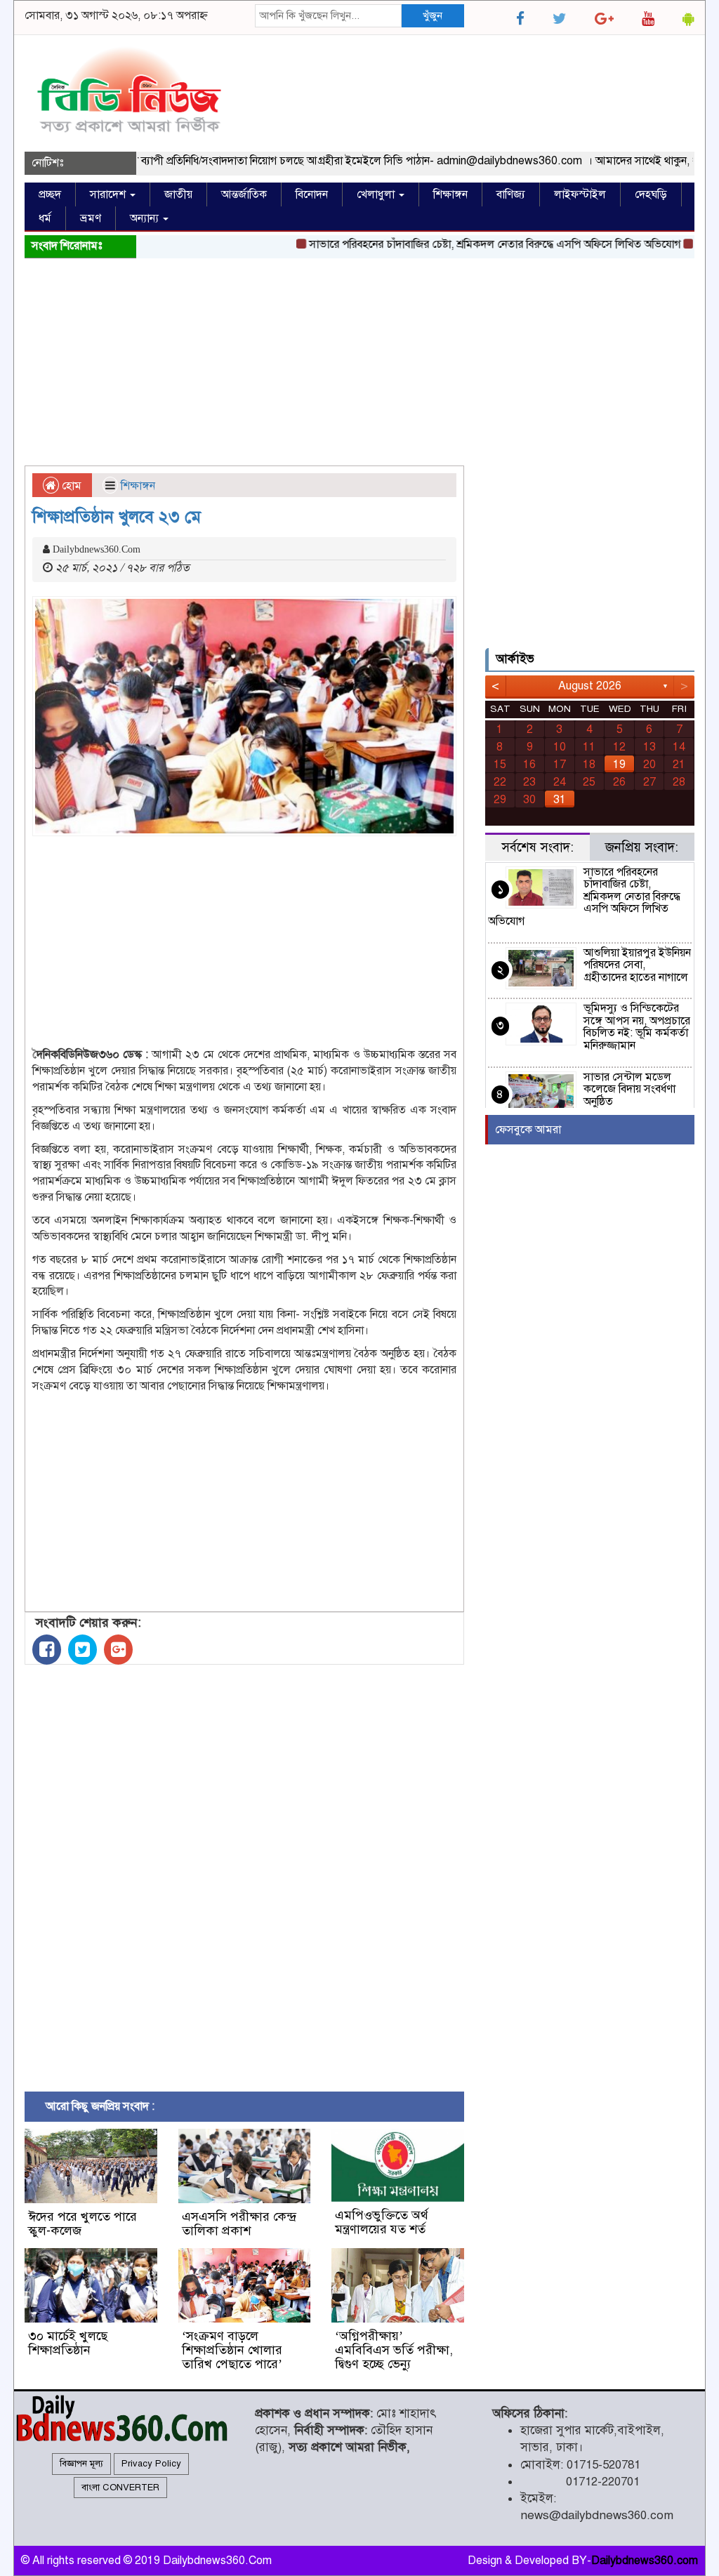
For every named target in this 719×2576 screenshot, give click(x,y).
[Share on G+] (118, 1650)
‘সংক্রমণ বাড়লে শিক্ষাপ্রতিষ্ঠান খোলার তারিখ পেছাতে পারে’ (232, 2350)
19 (619, 765)
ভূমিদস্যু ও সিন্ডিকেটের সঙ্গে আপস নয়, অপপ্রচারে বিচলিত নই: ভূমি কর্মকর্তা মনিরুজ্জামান (637, 1027)
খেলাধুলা (377, 194)
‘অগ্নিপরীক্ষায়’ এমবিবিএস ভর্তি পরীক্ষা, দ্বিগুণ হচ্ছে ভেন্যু (394, 2350)
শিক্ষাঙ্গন (450, 194)
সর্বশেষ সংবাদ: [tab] (537, 847)
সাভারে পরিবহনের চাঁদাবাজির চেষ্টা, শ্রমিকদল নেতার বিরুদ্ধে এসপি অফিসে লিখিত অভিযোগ (467, 244)
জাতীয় (178, 194)
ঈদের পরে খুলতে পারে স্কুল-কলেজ (83, 2224)
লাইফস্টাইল (580, 194)
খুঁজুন (433, 15)
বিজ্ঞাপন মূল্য (81, 2464)
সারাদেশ (109, 194)
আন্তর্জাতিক (244, 194)
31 (560, 800)
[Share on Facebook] (47, 1650)
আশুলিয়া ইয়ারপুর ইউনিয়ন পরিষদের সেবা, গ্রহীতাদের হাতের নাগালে (637, 965)
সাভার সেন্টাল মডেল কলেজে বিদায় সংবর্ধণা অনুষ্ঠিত (629, 1089)
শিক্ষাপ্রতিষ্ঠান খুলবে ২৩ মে (117, 517)
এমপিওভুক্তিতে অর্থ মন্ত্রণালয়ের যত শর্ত (382, 2222)
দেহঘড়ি (651, 194)
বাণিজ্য (511, 194)
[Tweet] (83, 1650)
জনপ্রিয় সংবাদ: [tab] (642, 847)
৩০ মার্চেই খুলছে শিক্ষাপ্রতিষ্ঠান (68, 2343)
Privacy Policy (151, 2464)
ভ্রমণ (91, 218)
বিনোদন (312, 194)
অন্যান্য (146, 218)
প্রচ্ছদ (50, 194)
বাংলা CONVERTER (120, 2488)
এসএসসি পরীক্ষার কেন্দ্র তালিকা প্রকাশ (239, 2224)
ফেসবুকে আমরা (528, 1130)
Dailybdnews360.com (645, 2561)
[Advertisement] (359, 364)
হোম (70, 486)
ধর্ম (45, 218)
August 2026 (590, 686)
